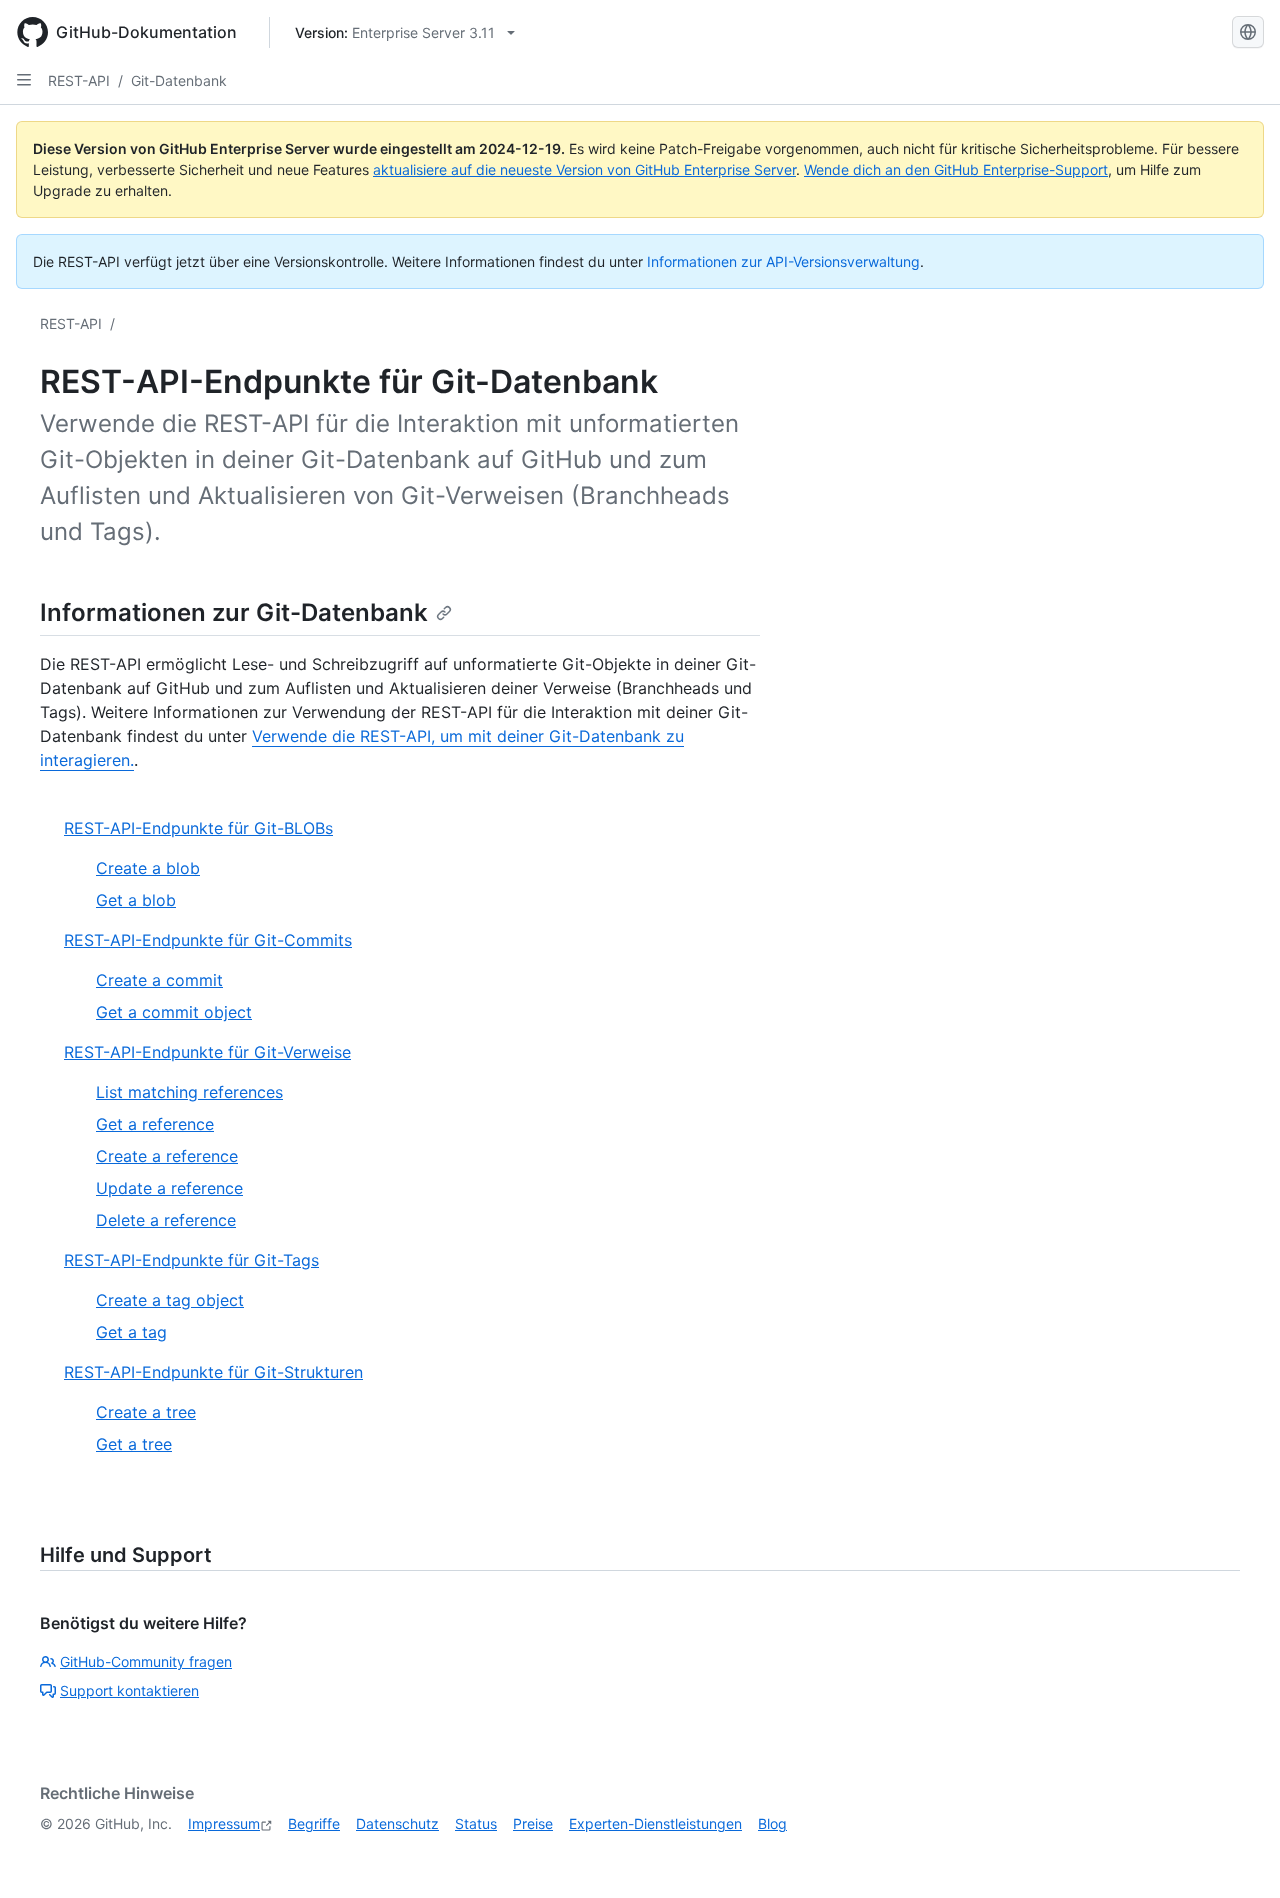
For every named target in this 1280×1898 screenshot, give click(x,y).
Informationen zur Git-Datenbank (234, 612)
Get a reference (155, 1124)
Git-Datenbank (179, 80)
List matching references (189, 1092)
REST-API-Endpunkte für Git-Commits (208, 940)
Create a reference (167, 1156)
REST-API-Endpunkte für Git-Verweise (207, 1052)
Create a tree (146, 1412)
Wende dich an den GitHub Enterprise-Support (956, 169)
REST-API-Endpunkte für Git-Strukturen (213, 1372)
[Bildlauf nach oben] (1236, 1854)
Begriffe (314, 1823)
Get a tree (134, 1444)
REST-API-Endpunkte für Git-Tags (191, 1260)
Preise (533, 1823)
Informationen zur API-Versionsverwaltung (783, 261)
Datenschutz (397, 1823)
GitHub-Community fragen (146, 1661)
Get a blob (136, 900)
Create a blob (148, 868)
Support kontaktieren (129, 1690)
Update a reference (169, 1188)
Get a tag (131, 1332)
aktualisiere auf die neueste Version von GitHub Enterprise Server (584, 169)
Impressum (224, 1823)
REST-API (79, 80)
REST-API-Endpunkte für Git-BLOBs (198, 828)
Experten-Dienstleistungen (655, 1823)
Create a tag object (170, 1300)
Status (476, 1823)
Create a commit (159, 980)
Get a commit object (174, 1012)
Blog (772, 1823)
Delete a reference (166, 1220)
